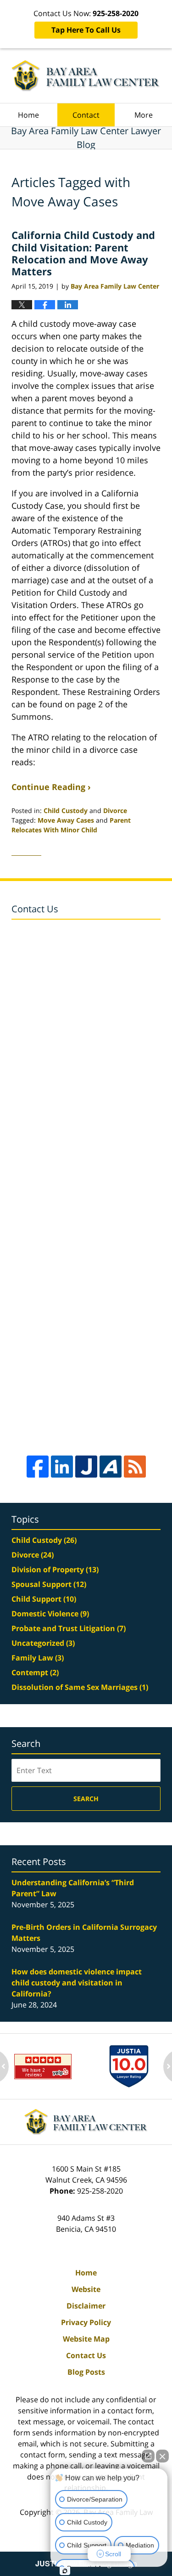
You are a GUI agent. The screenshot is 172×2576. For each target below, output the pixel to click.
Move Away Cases (66, 820)
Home (28, 115)
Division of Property (55, 1569)
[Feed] (135, 1467)
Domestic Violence (50, 1614)
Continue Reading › (51, 787)
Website (86, 2289)
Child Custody (66, 810)
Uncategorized (43, 1643)
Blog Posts (86, 2372)
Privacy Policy (86, 2322)
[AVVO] (111, 1467)
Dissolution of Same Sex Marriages (80, 1687)
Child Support (44, 1599)
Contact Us (86, 2355)
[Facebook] (38, 1467)
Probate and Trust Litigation (69, 1628)
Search (86, 1799)
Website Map (86, 2339)
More (144, 115)
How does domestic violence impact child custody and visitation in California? (77, 1983)
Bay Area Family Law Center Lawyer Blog (86, 76)
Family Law (38, 1658)
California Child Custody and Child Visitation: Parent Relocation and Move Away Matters (83, 253)
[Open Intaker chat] (65, 2571)
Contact (86, 115)
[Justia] (86, 1467)
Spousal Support (49, 1584)
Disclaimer (86, 2306)
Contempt (35, 1672)
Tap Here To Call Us (86, 30)
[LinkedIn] (62, 1467)
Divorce (115, 810)
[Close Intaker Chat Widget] (162, 2456)
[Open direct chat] (148, 2456)
